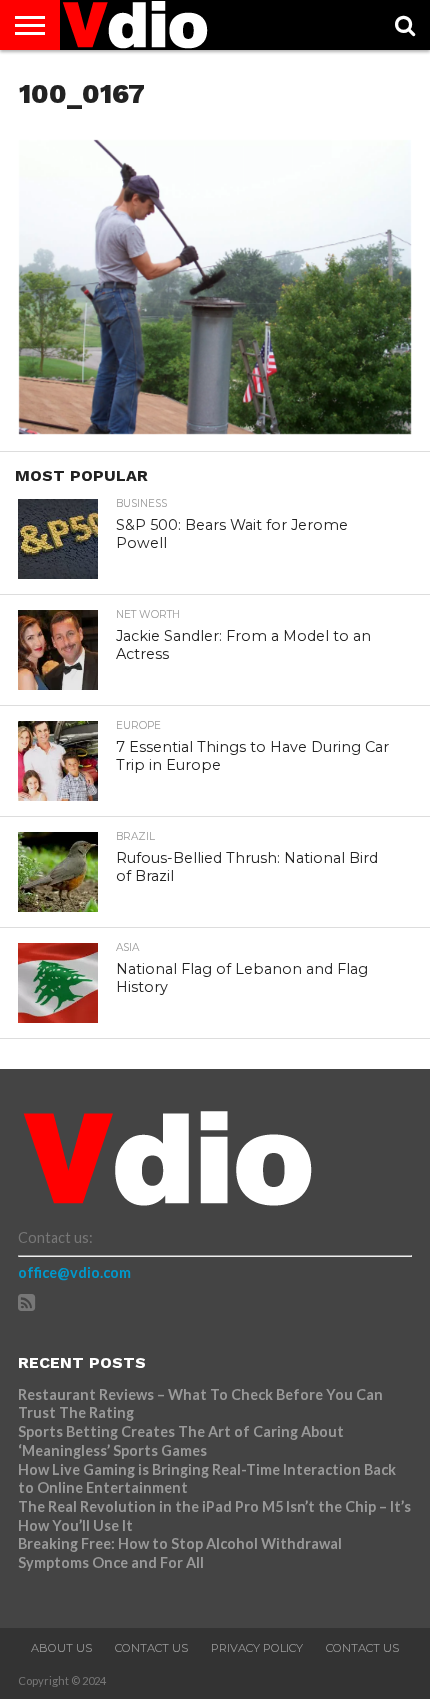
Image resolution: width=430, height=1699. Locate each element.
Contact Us (151, 1648)
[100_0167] (215, 427)
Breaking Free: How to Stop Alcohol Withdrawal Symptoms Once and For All (180, 1553)
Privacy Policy (257, 1648)
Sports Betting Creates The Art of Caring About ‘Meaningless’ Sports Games (181, 1441)
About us (61, 1648)
